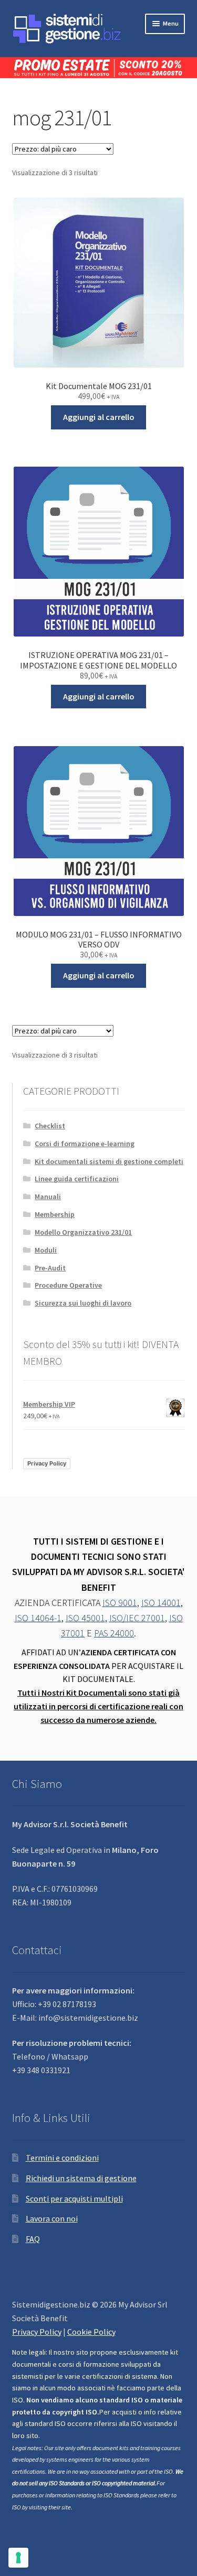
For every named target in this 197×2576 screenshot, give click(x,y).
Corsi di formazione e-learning (85, 1144)
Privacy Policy (47, 1463)
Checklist (50, 1126)
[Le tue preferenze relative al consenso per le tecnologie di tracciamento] (18, 2558)
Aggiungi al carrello (99, 417)
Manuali (48, 1197)
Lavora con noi (52, 2218)
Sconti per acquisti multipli (74, 2198)
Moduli (46, 1250)
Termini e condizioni (62, 2158)
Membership (55, 1214)
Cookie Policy (91, 2332)
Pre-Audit (50, 1268)
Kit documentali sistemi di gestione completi (109, 1161)
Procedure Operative (68, 1285)
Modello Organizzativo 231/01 (83, 1232)
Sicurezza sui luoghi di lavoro (83, 1303)
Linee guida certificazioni (77, 1179)
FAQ (33, 2239)
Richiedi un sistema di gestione (81, 2178)
